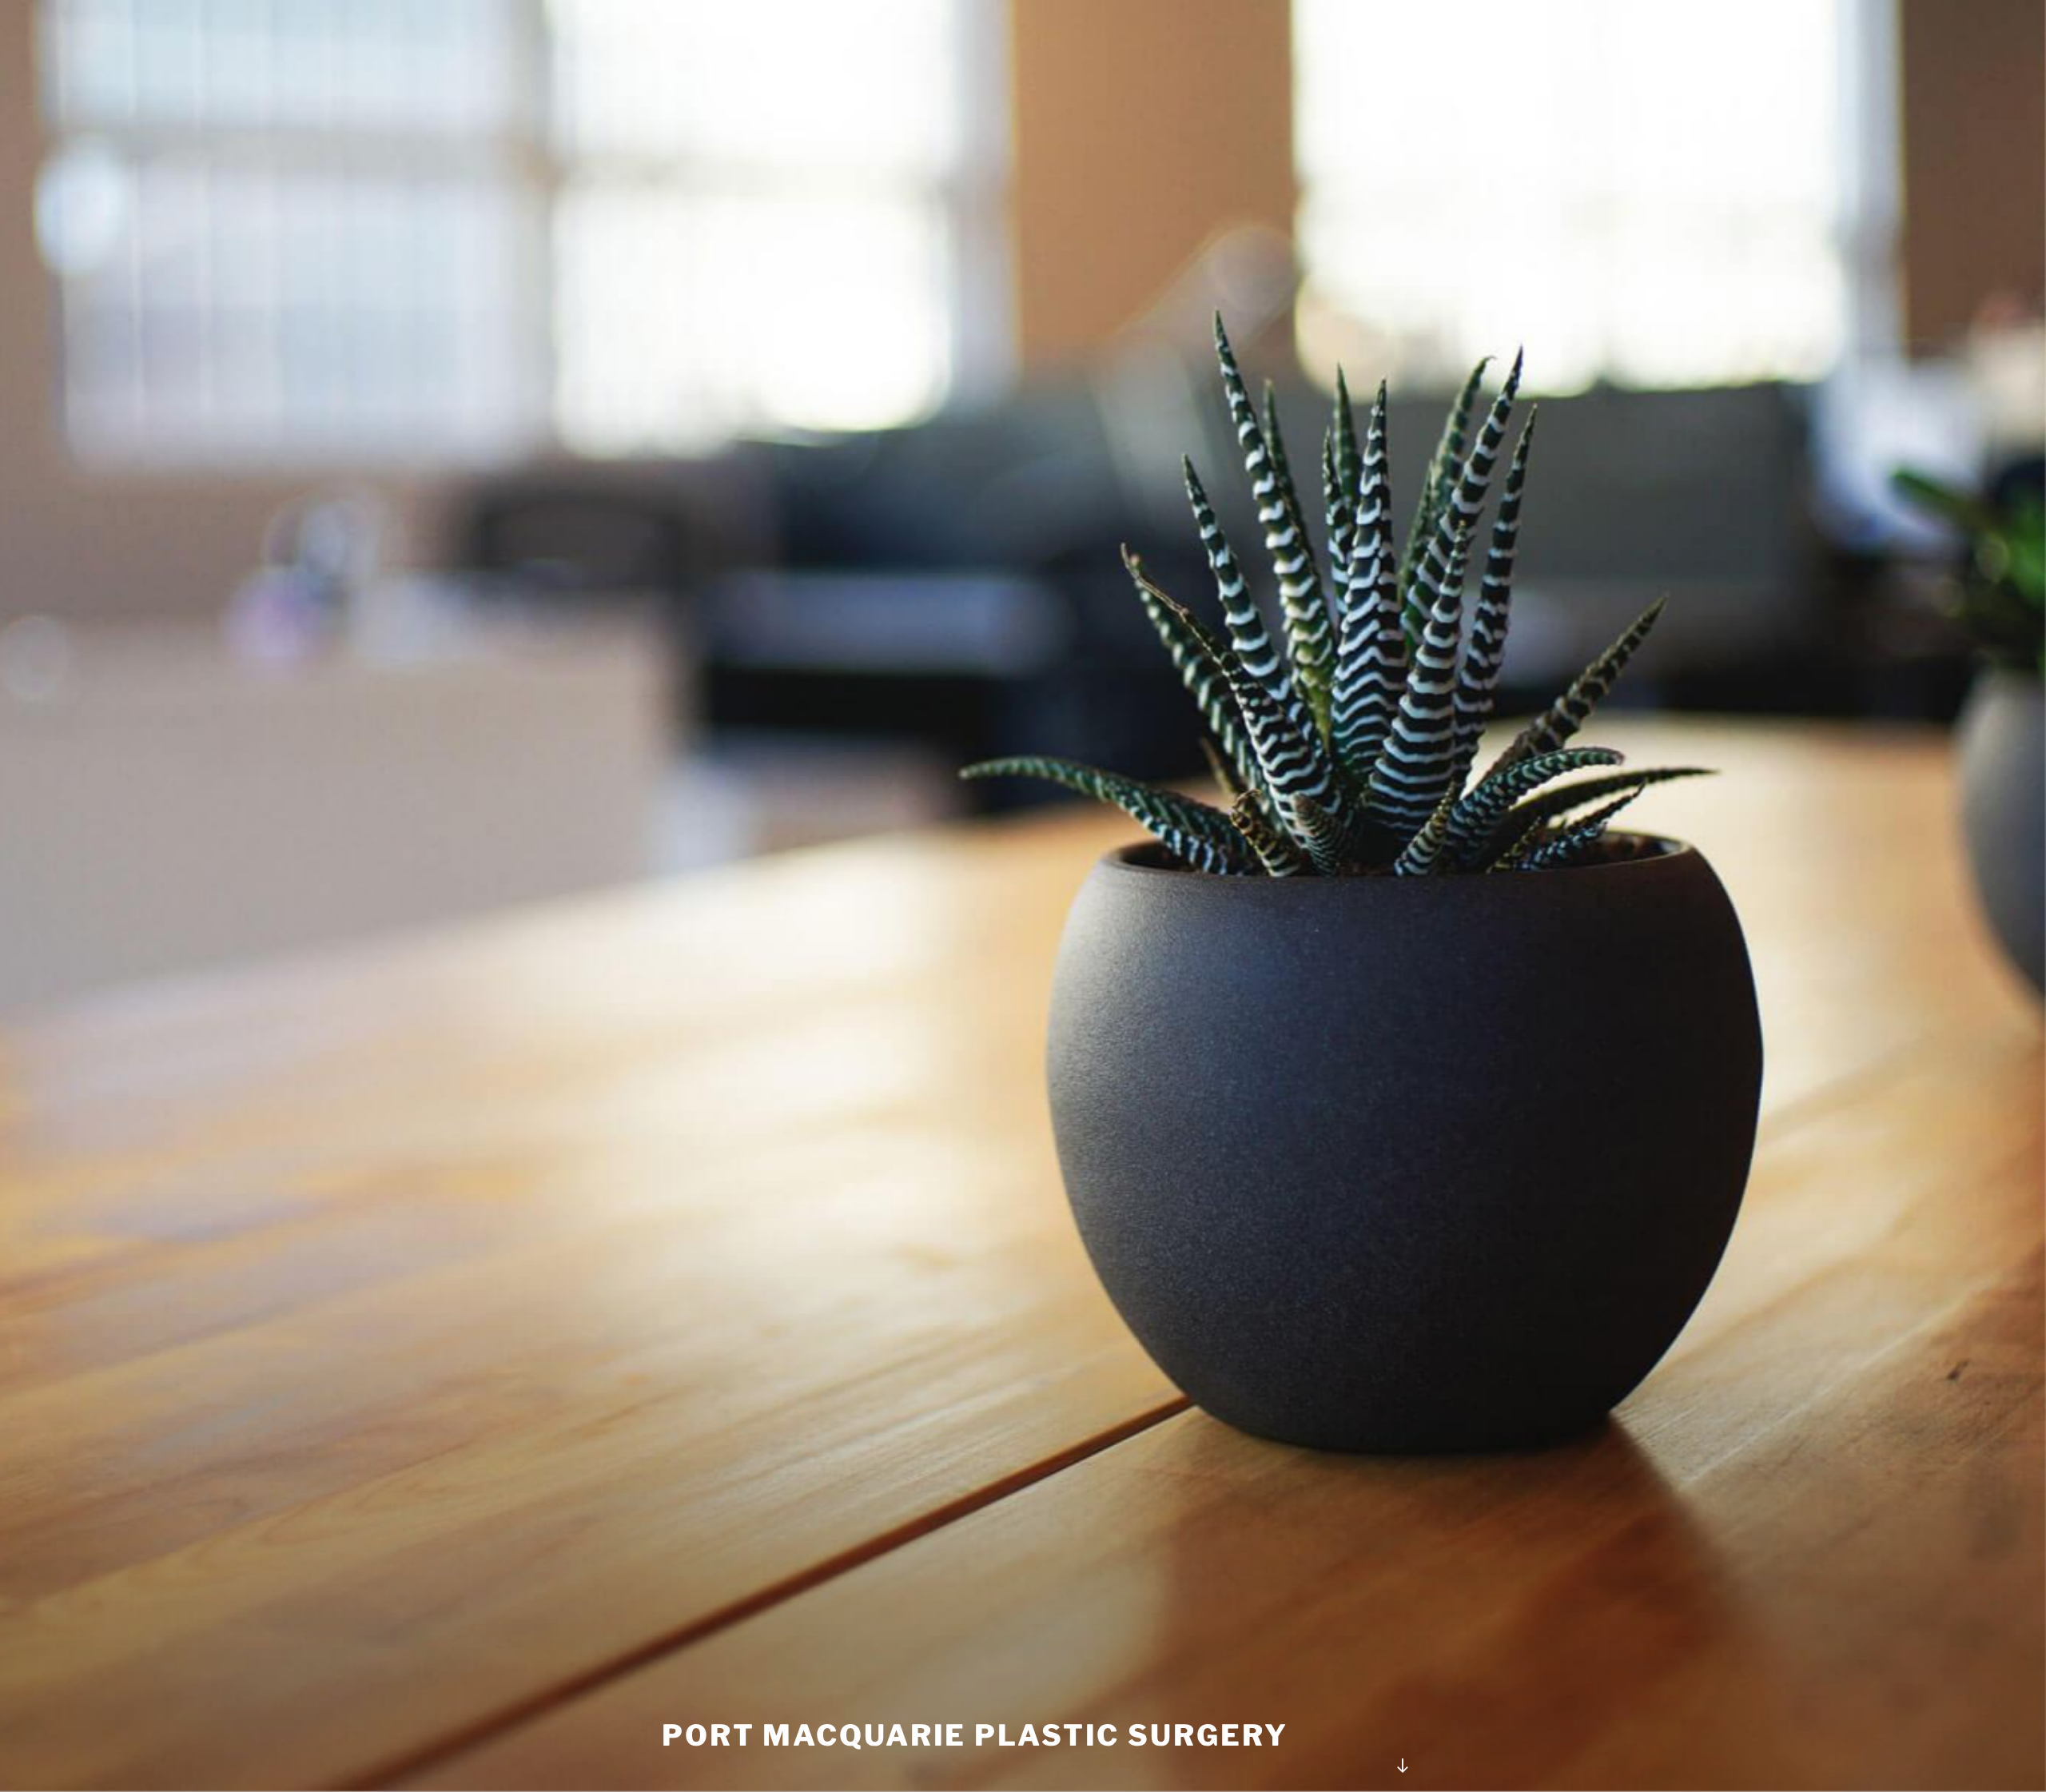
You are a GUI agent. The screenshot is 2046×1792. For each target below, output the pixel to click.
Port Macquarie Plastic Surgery (975, 1735)
